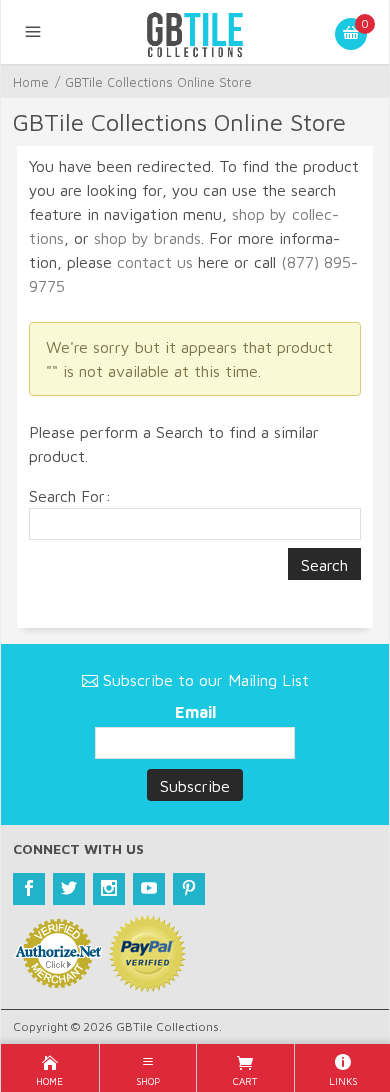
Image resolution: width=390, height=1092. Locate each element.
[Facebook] (29, 889)
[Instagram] (109, 889)
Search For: (70, 496)
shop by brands (147, 238)
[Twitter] (69, 889)
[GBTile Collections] (195, 32)
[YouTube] (149, 889)
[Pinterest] (189, 889)
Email (195, 712)
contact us (155, 262)
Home (31, 82)
